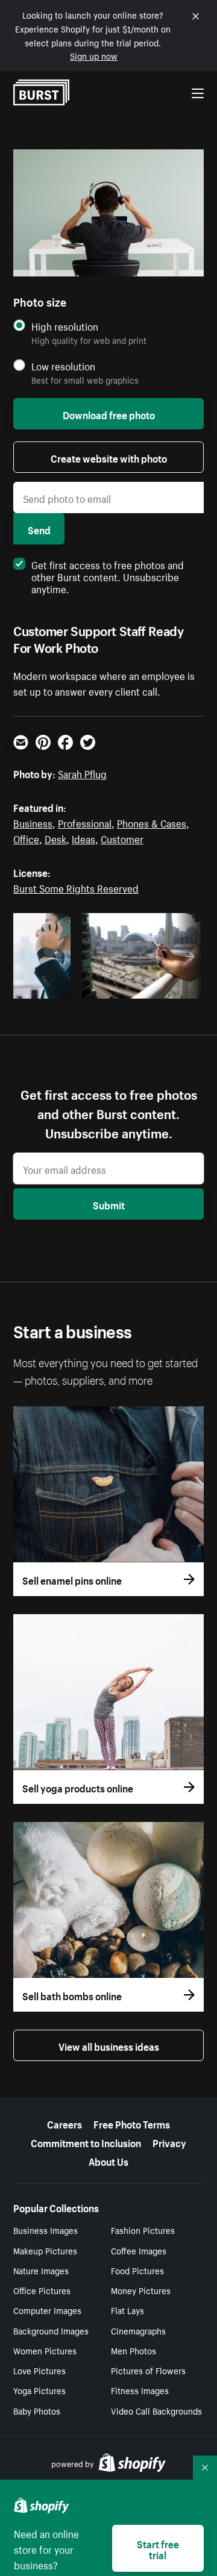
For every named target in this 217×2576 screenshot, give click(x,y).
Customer (122, 838)
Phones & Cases (152, 822)
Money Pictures (141, 2290)
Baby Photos (37, 2410)
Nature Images (41, 2270)
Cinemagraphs (138, 2330)
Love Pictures (39, 2370)
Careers (64, 2123)
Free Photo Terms (132, 2123)
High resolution (65, 326)
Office (26, 838)
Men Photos (134, 2350)
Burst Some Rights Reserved (76, 887)
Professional (85, 822)
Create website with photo (109, 457)
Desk (55, 838)
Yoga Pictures (39, 2390)
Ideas (83, 838)
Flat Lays (127, 2310)
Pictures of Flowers (148, 2370)
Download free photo (109, 414)
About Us (108, 2160)
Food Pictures (137, 2270)
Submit (109, 1204)
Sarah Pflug (82, 773)
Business (33, 822)
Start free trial (158, 2548)
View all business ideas (109, 2045)
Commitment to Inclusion (86, 2142)
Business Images (46, 2230)
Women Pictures (45, 2350)
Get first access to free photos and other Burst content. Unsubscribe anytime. (108, 576)
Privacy (169, 2142)
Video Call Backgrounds (156, 2410)
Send (39, 529)
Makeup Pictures (45, 2250)
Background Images (51, 2330)
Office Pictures (42, 2290)
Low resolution (63, 366)
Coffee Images (139, 2250)
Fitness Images (140, 2390)
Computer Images (47, 2310)
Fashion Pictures (143, 2230)
